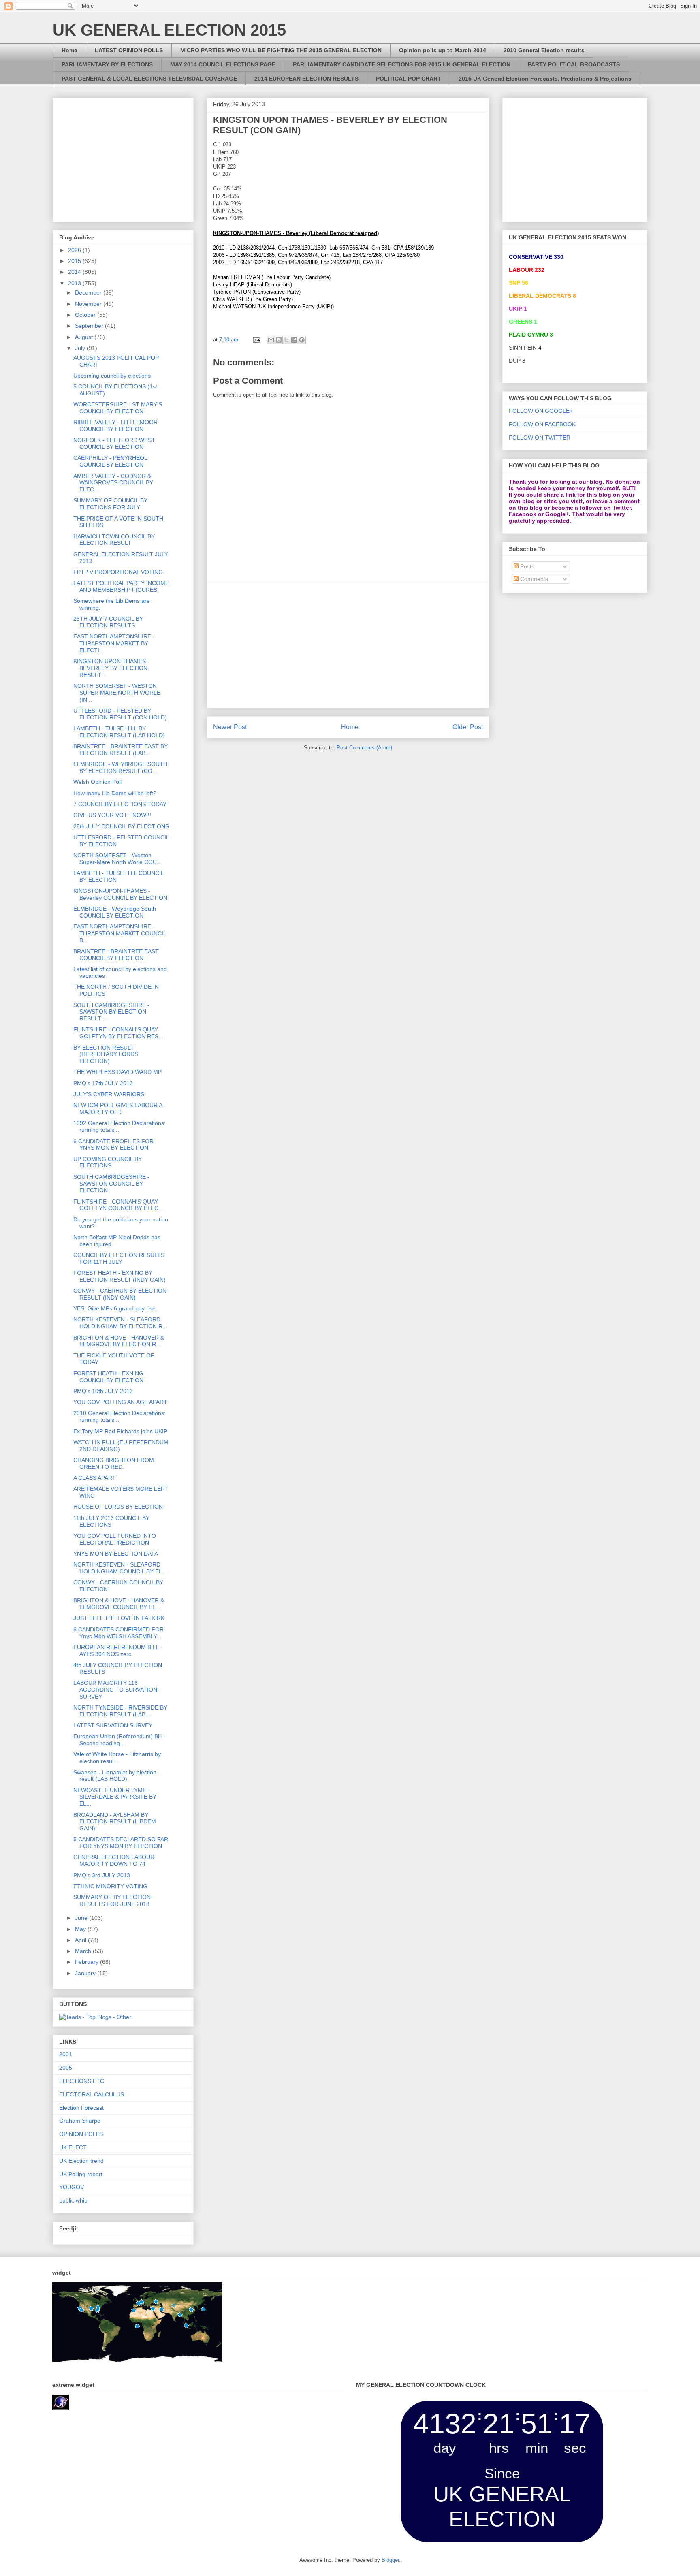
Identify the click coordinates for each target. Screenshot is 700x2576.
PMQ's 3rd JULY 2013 (102, 1875)
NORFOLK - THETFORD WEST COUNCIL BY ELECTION (114, 443)
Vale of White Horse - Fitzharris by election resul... (117, 1758)
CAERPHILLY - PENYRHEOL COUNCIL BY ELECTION (110, 461)
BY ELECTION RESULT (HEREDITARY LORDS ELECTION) (106, 1054)
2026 (75, 250)
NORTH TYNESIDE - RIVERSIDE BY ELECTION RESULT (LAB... (120, 1711)
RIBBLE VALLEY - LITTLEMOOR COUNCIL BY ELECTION (115, 426)
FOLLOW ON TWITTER (540, 438)
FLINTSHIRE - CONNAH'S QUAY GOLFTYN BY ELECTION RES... (118, 1033)
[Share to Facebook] (294, 340)
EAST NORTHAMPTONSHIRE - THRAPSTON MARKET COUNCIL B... (120, 933)
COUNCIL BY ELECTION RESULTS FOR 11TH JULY (119, 1258)
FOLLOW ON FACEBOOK (542, 424)
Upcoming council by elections (112, 376)
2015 (75, 261)
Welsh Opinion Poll (97, 782)
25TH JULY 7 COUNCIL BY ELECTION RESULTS (108, 622)
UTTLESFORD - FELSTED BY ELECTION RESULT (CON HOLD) (120, 714)
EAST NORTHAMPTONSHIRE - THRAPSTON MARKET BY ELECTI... (114, 643)
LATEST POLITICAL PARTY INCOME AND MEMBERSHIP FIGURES (121, 586)
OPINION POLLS (81, 2134)
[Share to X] (286, 340)
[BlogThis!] (279, 340)
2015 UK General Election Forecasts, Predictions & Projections (545, 79)
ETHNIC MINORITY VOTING (110, 1886)
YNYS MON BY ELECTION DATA (116, 1554)
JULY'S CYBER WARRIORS (109, 1094)
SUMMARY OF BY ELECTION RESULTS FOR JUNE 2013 (112, 1901)
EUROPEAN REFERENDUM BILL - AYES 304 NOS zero (118, 1651)
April (81, 1940)
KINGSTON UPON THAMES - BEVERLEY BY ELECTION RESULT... (111, 668)
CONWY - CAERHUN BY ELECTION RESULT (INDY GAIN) (120, 1294)
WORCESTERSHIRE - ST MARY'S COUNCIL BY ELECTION (118, 408)
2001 (66, 2054)
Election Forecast (81, 2108)
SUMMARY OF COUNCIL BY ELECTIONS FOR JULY (110, 504)
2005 (66, 2068)
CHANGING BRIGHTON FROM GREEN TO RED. (114, 1463)
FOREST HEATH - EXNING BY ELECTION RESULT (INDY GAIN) (120, 1276)
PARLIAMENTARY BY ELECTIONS (107, 64)
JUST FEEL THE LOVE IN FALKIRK (119, 1618)
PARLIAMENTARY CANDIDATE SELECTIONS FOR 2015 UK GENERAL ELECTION (402, 64)
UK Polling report (81, 2174)
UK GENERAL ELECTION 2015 (169, 30)
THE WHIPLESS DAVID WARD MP (117, 1072)
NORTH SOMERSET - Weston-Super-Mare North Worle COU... (117, 859)
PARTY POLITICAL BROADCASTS (574, 64)
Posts (526, 566)
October (86, 315)
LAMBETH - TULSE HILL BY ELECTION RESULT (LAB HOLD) (119, 732)
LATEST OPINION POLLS (129, 50)
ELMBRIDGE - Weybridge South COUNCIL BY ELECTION (115, 912)
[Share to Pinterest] (302, 340)
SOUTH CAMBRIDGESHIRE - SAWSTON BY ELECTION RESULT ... (111, 1012)
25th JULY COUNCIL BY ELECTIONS (121, 826)
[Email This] (271, 340)
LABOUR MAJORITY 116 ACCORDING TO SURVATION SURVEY (115, 1690)
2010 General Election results (544, 50)
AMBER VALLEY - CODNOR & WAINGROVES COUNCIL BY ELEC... (113, 483)
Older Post (468, 727)
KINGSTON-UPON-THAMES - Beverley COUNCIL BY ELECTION (120, 894)
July (81, 348)
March (84, 1951)
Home (69, 50)
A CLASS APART (95, 1478)
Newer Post (230, 727)
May (81, 1929)
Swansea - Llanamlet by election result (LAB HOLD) (115, 1776)
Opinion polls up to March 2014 (443, 50)
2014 (75, 272)
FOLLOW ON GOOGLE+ (541, 411)
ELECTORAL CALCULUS (92, 2094)
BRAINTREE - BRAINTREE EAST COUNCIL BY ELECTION (116, 955)
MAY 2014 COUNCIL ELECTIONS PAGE (223, 64)
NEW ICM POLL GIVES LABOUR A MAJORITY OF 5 (118, 1109)
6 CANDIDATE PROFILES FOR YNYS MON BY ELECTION (113, 1145)
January (86, 1973)
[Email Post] (256, 340)
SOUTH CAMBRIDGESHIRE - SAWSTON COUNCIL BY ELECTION (111, 1184)
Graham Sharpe (80, 2121)
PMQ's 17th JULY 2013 (103, 1083)
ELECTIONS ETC (82, 2081)
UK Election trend (81, 2161)
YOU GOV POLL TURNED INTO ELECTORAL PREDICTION (115, 1539)
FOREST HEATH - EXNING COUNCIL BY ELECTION (108, 1377)
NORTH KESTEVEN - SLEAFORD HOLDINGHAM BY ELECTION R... (120, 1323)
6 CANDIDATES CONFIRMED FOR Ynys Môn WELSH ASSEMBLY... (118, 1633)
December (89, 292)
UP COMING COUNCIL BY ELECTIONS (108, 1162)
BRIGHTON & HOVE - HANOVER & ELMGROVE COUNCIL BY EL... (119, 1604)
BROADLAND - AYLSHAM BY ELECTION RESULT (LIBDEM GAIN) (115, 1822)
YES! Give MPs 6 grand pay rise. (115, 1308)
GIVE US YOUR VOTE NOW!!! (112, 815)
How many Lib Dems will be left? (115, 793)
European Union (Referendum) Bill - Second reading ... (119, 1740)
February (87, 1962)
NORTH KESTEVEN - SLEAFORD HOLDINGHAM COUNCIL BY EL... (120, 1568)
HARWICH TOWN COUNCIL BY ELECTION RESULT (114, 540)
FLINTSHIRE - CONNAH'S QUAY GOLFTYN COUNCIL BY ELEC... (118, 1205)
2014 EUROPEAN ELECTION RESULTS (306, 79)
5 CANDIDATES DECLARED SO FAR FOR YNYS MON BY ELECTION (121, 1843)
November (89, 304)
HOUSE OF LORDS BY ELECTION (118, 1507)
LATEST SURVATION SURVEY (113, 1725)
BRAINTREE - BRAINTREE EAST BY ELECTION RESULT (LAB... (121, 750)
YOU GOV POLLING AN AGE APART (120, 1402)
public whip (73, 2200)
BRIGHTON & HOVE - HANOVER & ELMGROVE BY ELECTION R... (119, 1341)
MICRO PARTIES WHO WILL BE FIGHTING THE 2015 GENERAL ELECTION (281, 50)
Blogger (390, 2560)
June (82, 1918)
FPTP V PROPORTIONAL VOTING (118, 572)
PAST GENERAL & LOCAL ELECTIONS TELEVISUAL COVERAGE (149, 79)
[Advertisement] (348, 645)
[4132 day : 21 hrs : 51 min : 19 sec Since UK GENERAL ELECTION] (502, 2541)
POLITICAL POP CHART (409, 79)
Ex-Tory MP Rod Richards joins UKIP (120, 1431)
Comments (533, 579)
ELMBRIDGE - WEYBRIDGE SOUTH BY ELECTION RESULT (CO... (120, 767)
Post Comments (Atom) (364, 748)
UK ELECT (73, 2147)
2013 (75, 283)
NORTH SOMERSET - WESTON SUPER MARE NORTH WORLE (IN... (117, 693)
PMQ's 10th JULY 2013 (103, 1391)
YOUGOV (71, 2187)
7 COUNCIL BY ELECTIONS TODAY (120, 804)
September (90, 326)
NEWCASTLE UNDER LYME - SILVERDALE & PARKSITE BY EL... (115, 1797)
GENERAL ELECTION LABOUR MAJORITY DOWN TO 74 (114, 1860)
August (85, 337)
